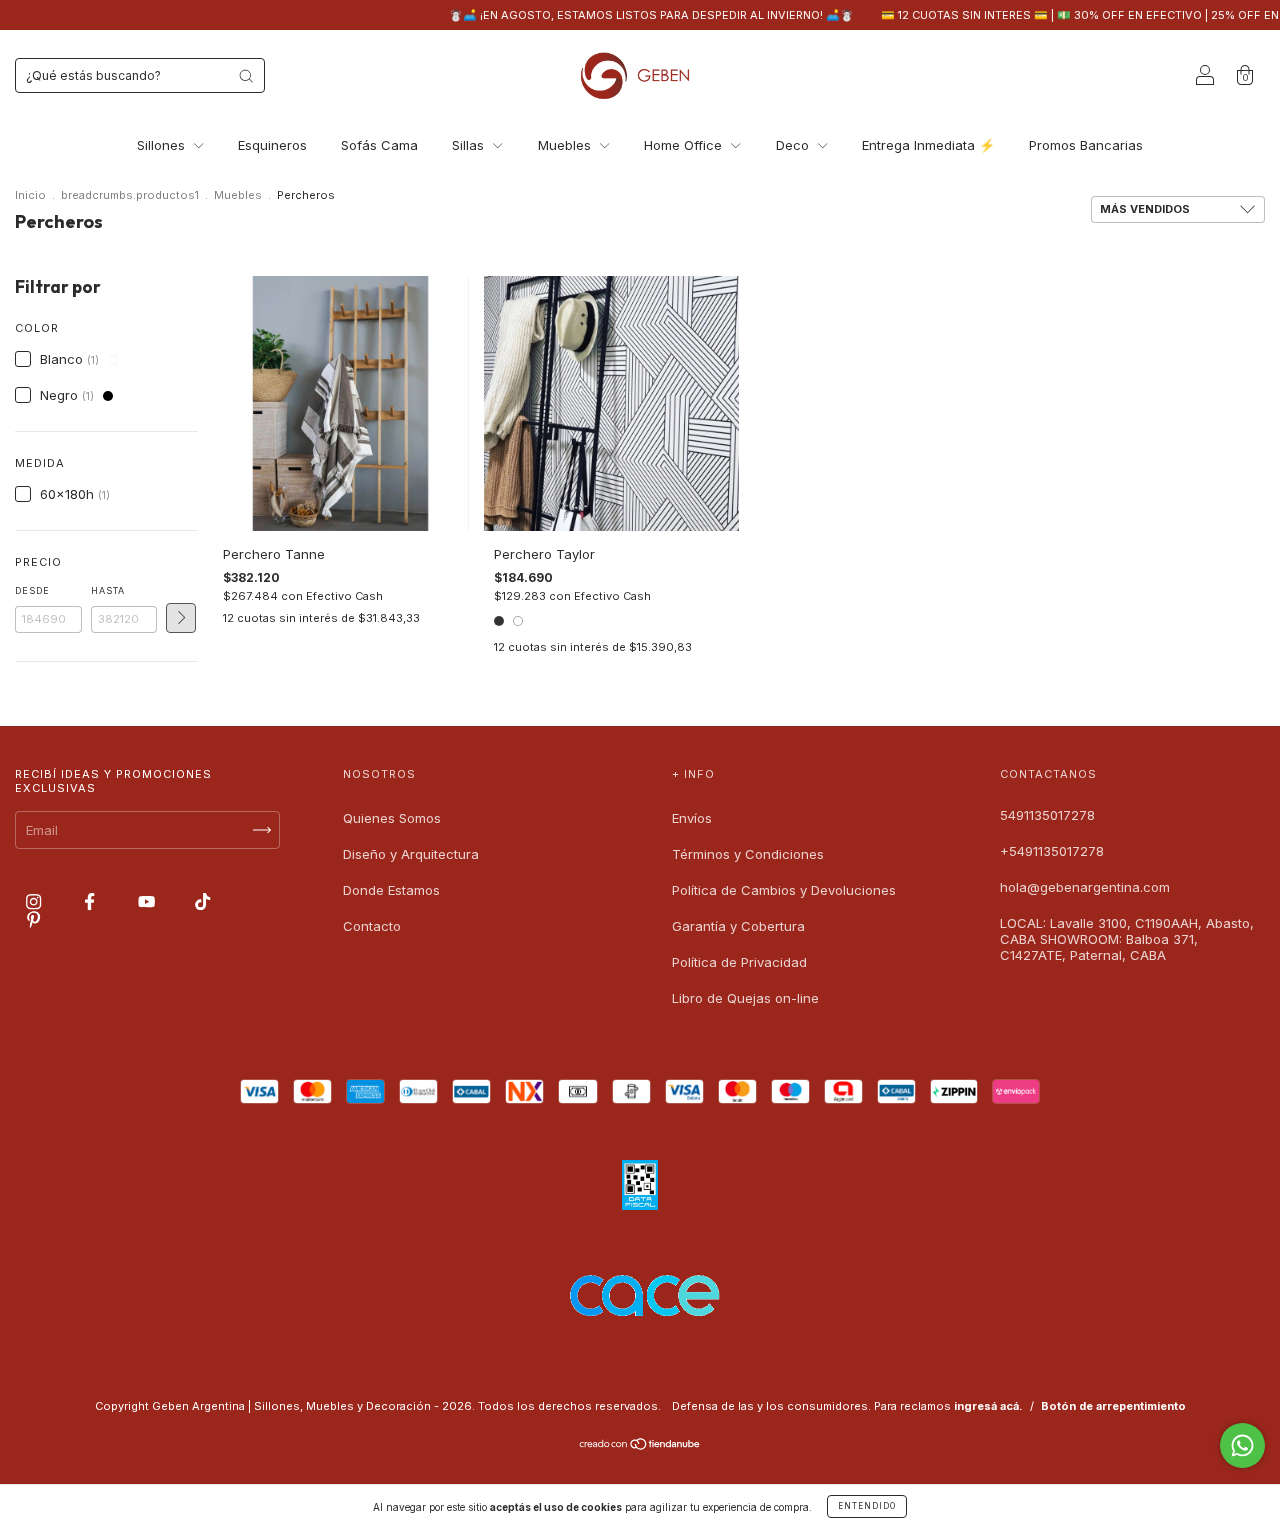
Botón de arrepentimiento (1113, 1406)
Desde (32, 590)
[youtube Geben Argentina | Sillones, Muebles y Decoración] (148, 902)
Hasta (108, 590)
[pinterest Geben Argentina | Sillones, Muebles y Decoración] (33, 919)
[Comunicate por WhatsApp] (1242, 1445)
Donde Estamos (391, 890)
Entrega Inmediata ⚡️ (928, 145)
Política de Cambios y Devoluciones (784, 890)
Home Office (685, 145)
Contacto (372, 926)
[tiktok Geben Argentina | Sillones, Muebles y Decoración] (202, 902)
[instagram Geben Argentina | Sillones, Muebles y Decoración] (35, 902)
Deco (794, 145)
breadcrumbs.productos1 (130, 195)
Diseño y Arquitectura (411, 854)
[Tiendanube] (640, 1446)
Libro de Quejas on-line (745, 998)
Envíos (692, 818)
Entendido (867, 1506)
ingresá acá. (988, 1406)
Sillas (470, 145)
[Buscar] (246, 76)
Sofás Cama (379, 145)
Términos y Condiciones (748, 854)
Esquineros (272, 145)
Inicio (30, 195)
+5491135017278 (1052, 851)
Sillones (163, 145)
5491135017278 (1047, 815)
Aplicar (181, 618)
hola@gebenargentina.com (1085, 887)
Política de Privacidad (739, 962)
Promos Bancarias (1086, 145)
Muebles (566, 145)
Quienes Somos (392, 818)
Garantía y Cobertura (738, 926)
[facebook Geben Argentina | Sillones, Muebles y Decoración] (91, 902)
